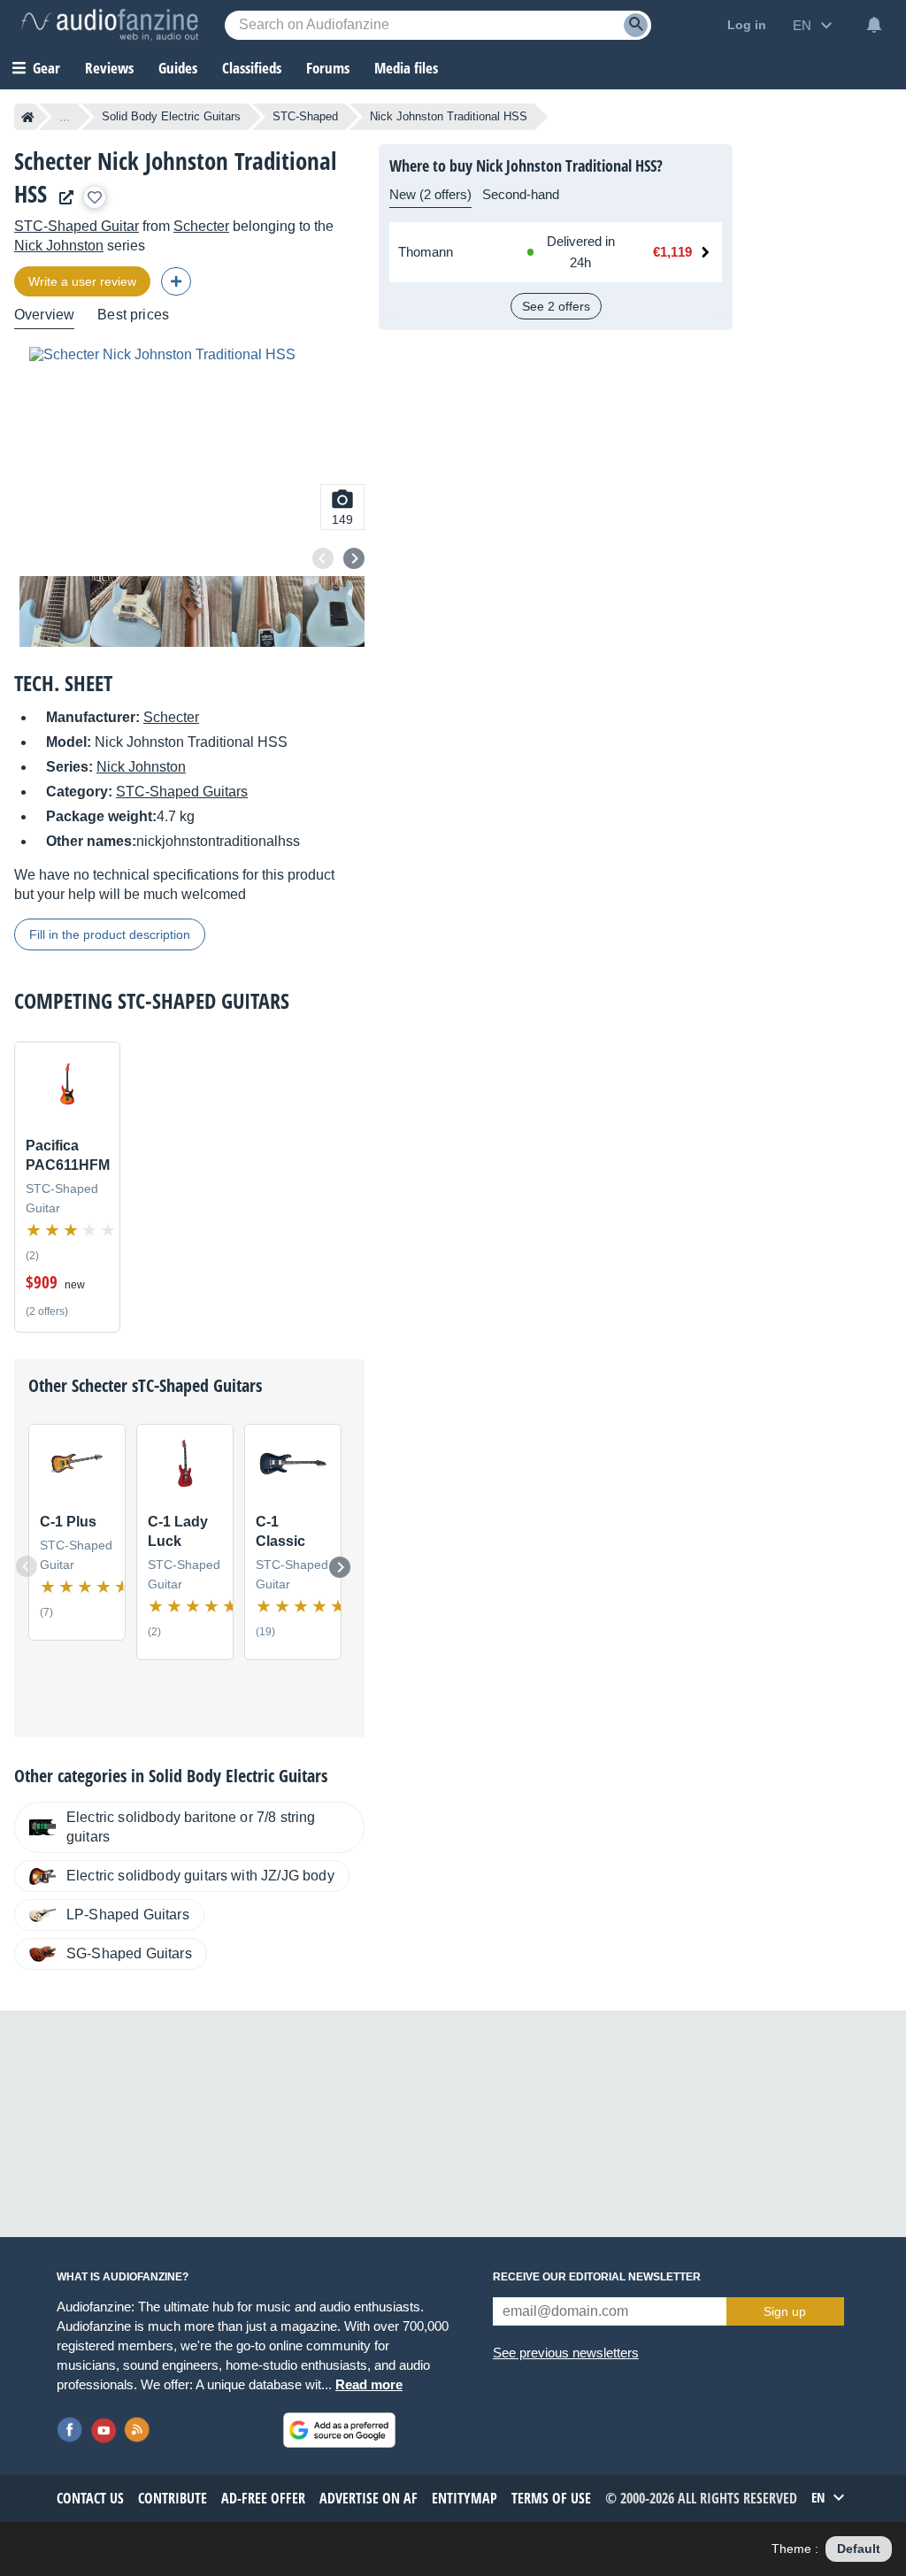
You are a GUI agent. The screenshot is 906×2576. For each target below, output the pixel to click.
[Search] (636, 25)
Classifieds (252, 68)
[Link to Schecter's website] (62, 198)
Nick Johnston (59, 246)
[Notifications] (874, 25)
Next (354, 558)
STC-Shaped (305, 116)
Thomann (426, 252)
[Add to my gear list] (95, 197)
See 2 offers (556, 306)
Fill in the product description (110, 934)
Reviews (109, 68)
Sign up (785, 2311)
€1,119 (672, 252)
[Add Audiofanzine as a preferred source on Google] (339, 2430)
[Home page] (28, 117)
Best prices (133, 315)
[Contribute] (176, 281)
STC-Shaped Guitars (182, 792)
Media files (406, 68)
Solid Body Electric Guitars (171, 116)
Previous (323, 558)
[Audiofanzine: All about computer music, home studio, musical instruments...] (110, 25)
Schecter (201, 226)
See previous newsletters (566, 2353)
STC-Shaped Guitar (77, 226)
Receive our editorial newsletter (597, 2277)
